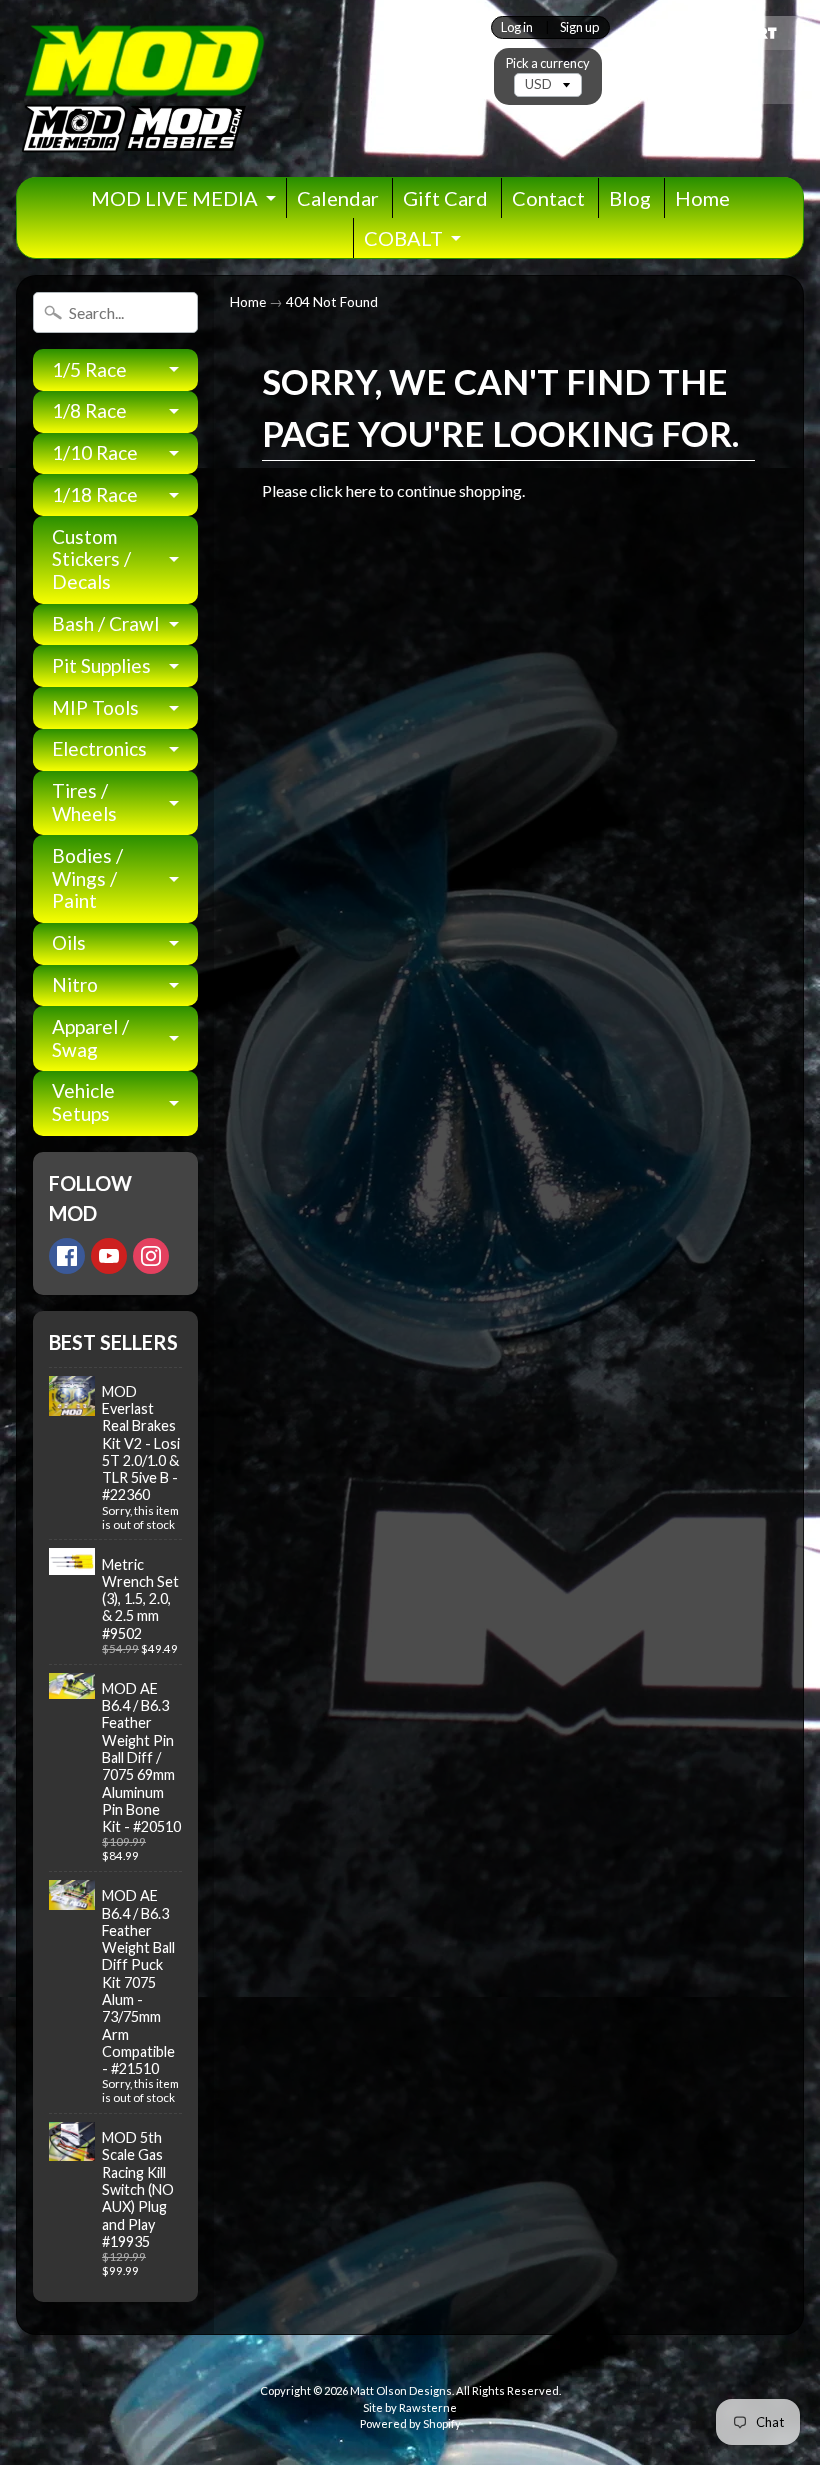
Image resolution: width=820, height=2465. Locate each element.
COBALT (403, 238)
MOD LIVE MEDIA (174, 198)
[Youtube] (109, 1256)
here (361, 490)
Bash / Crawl (105, 623)
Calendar (338, 198)
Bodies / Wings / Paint (87, 878)
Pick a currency (548, 63)
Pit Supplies (101, 665)
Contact (548, 198)
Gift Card (445, 198)
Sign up (579, 27)
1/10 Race (95, 452)
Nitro (75, 984)
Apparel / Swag (90, 1038)
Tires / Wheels (84, 802)
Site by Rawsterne (410, 2407)
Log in (517, 27)
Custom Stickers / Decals (91, 559)
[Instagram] (151, 1256)
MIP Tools (95, 707)
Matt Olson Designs (401, 2390)
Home (702, 198)
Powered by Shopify (410, 2423)
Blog (630, 198)
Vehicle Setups (83, 1102)
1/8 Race (89, 410)
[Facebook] (67, 1256)
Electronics (99, 748)
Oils (69, 942)
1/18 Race (95, 494)
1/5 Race (89, 369)
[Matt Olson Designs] (141, 88)
